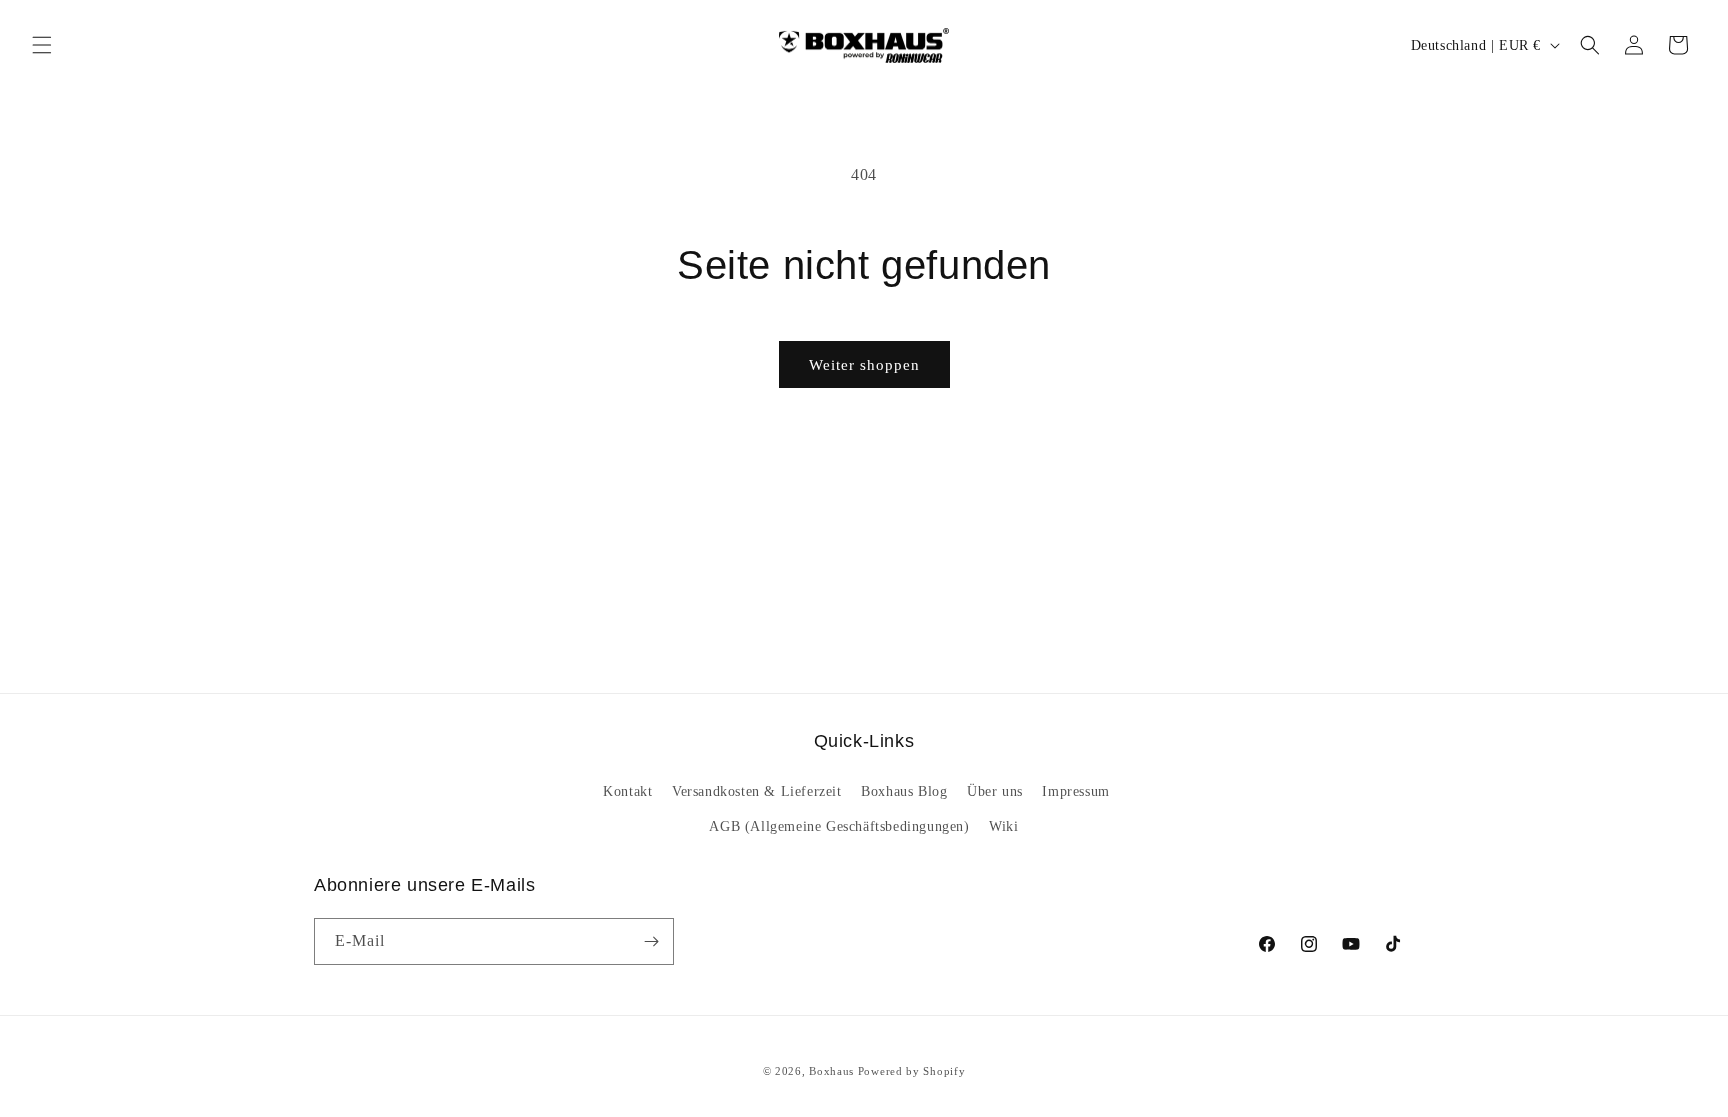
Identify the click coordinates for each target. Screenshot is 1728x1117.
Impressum (1075, 791)
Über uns (995, 791)
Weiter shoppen (864, 365)
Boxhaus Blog (904, 791)
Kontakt (627, 791)
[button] (42, 45)
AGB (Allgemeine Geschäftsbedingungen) (839, 826)
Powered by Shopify (912, 1071)
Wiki (1003, 826)
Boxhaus (831, 1071)
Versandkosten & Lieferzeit (757, 791)
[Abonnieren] (651, 941)
